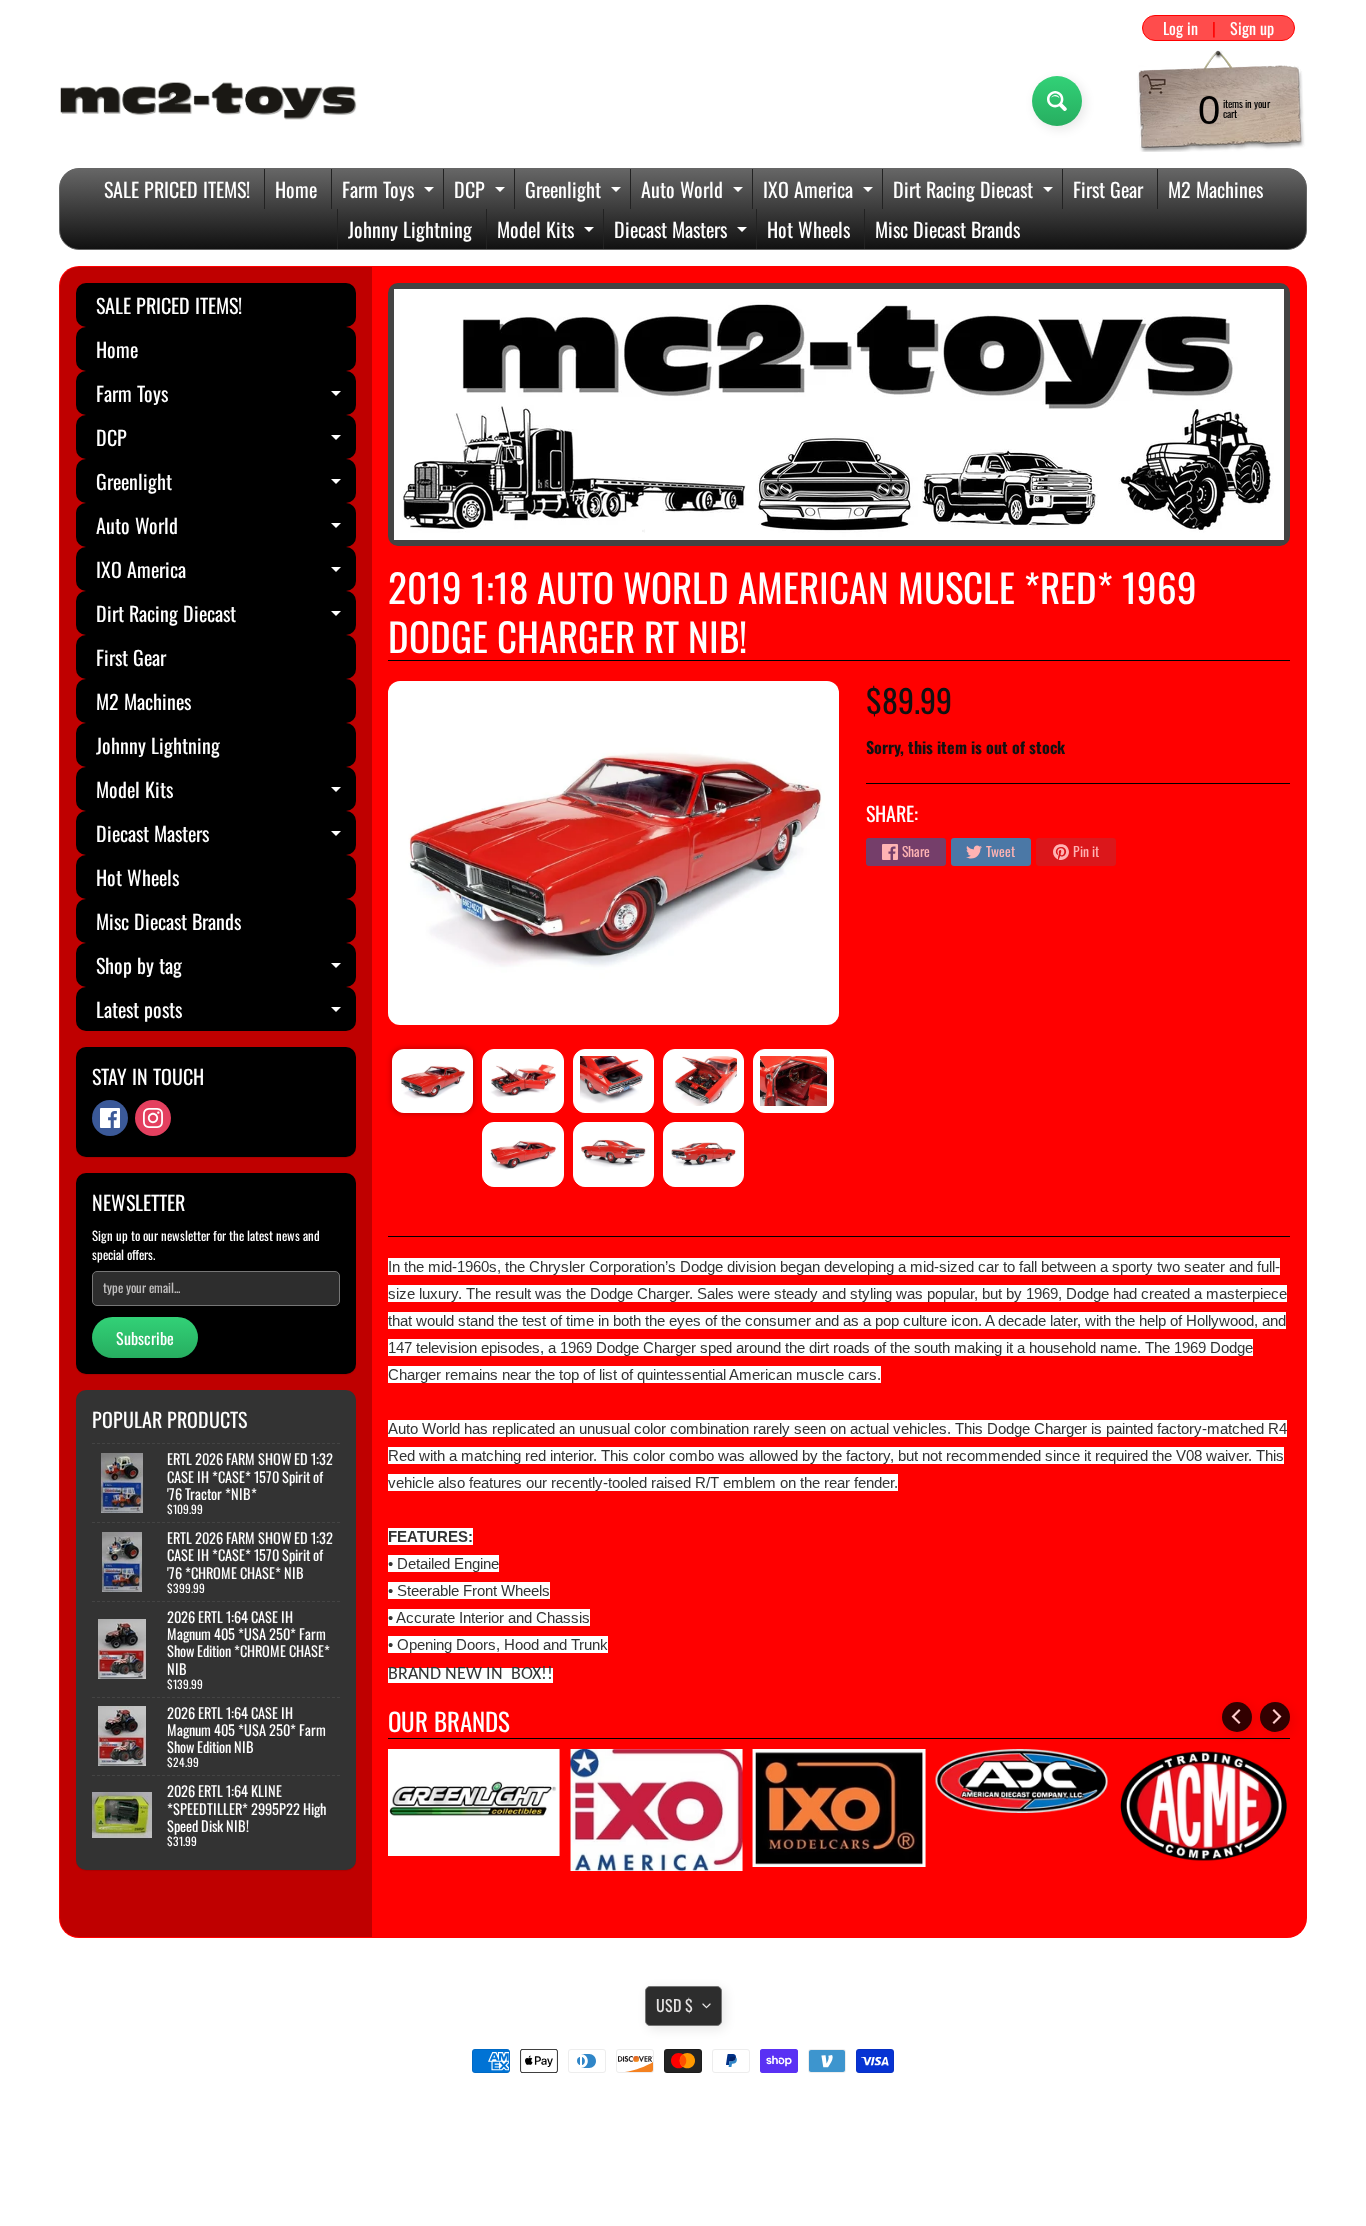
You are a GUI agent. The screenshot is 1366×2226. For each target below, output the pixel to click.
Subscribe (145, 1338)
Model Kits (548, 231)
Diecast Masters (683, 231)
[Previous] (1237, 1717)
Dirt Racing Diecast (975, 191)
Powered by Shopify (683, 2186)
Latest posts (226, 1012)
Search (683, 2117)
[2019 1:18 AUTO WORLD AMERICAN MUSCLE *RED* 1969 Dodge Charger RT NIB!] (432, 1081)
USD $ (674, 2005)
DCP (482, 191)
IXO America (820, 191)
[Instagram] (153, 1118)
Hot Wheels (808, 229)
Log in (1180, 28)
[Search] (1057, 101)
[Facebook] (110, 1118)
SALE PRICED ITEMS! (177, 189)
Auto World (694, 191)
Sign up (1252, 28)
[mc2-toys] (209, 101)
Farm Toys (390, 191)
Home (296, 189)
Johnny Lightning (410, 229)
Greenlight (575, 191)
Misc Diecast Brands (947, 229)
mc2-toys (679, 2169)
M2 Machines (1215, 189)
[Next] (1275, 1717)
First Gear (1108, 189)
